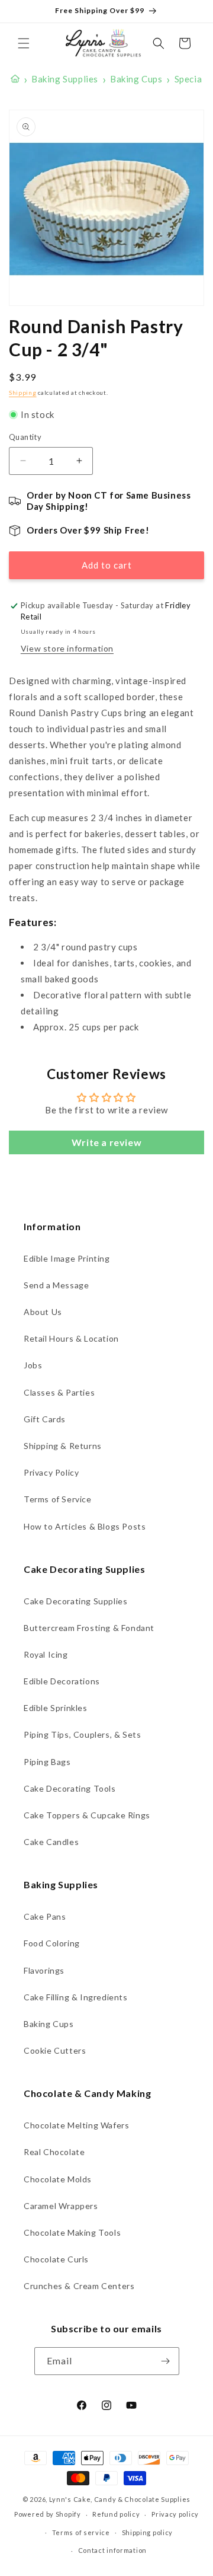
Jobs (33, 1365)
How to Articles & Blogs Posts (85, 1526)
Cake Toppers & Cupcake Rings (87, 1815)
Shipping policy (148, 2532)
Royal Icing (46, 1654)
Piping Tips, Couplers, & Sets (82, 1734)
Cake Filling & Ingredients (76, 1997)
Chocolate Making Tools (72, 2232)
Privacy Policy (51, 1472)
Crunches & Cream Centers (79, 2286)
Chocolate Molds (58, 2179)
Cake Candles (51, 1842)
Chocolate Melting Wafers (76, 2125)
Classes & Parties (59, 1392)
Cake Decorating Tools (70, 1788)
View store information (67, 648)
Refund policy (116, 2514)
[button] (24, 43)
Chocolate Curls (56, 2259)
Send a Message (56, 1285)
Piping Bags (47, 1762)
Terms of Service (58, 1499)
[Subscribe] (166, 2361)
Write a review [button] (106, 1142)
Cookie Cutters (55, 2050)
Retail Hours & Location (71, 1338)
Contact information (112, 2550)
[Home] (15, 79)
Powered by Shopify (48, 2514)
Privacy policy (175, 2514)
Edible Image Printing (67, 1258)
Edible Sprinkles (56, 1708)
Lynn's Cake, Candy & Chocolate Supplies (120, 2499)
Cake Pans (45, 1916)
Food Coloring (52, 1943)
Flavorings (44, 1970)
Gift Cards (45, 1419)
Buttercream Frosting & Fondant (89, 1628)
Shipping (23, 392)
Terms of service (81, 2532)
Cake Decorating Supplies (75, 1601)
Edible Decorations (62, 1681)
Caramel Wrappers (61, 2206)
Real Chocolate (54, 2152)
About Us (43, 1312)
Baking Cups (49, 2024)
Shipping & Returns (63, 1446)
